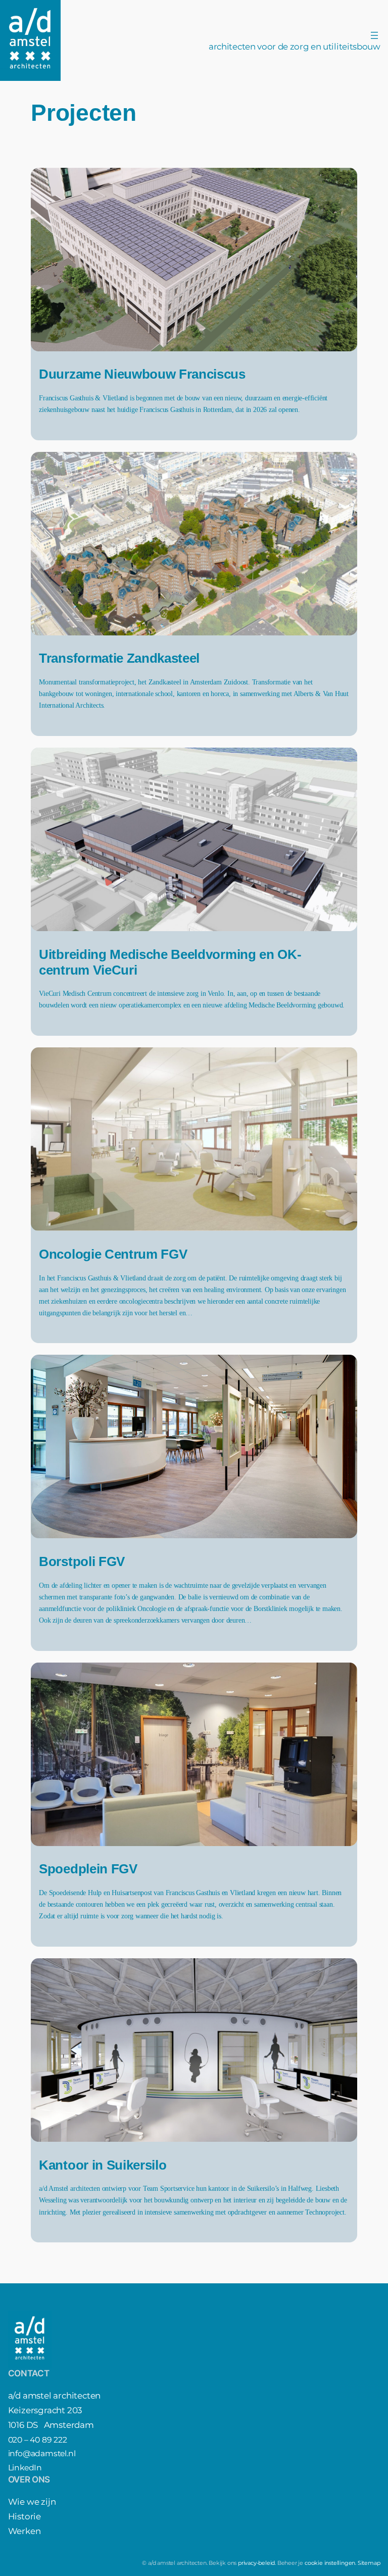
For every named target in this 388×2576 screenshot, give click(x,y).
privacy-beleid (256, 2563)
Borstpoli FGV (82, 1561)
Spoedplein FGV (88, 1869)
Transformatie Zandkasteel (119, 658)
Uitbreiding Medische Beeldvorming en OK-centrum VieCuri (170, 962)
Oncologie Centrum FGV (113, 1254)
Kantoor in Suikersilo (103, 2165)
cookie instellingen (330, 2563)
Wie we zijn (32, 2502)
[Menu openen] (374, 35)
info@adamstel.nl (42, 2453)
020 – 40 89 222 (38, 2440)
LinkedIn (25, 2468)
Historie (25, 2516)
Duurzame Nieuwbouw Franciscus (142, 374)
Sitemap (369, 2563)
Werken (25, 2531)
